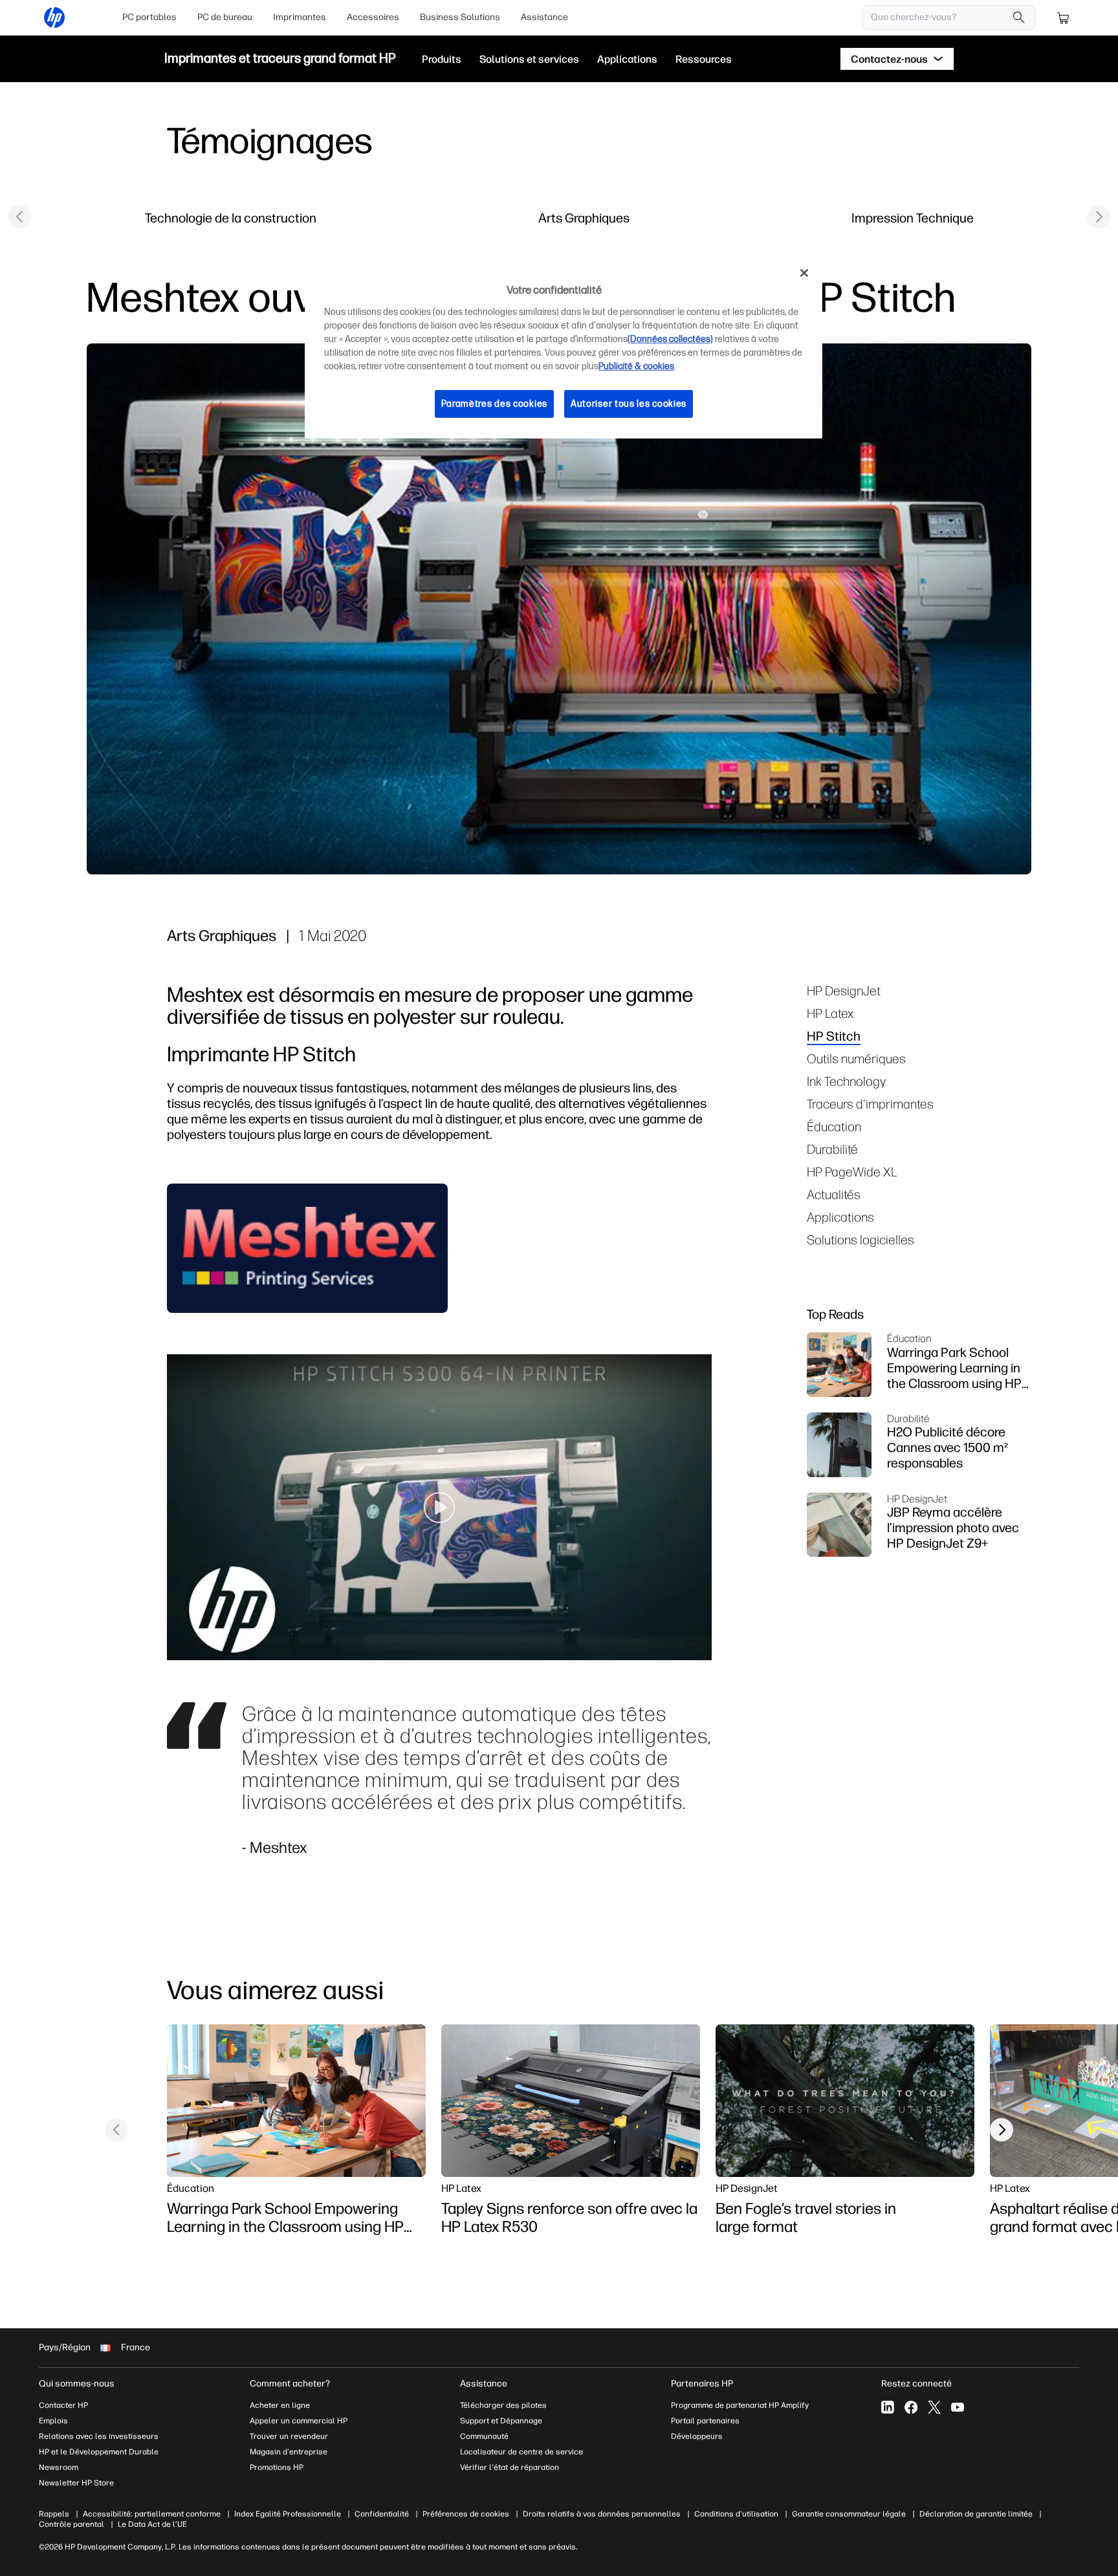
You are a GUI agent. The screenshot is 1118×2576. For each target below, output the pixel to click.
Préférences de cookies (466, 2514)
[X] (934, 2407)
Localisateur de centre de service (521, 2452)
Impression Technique (913, 218)
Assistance (544, 17)
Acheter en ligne (280, 2405)
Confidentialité (382, 2514)
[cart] (1064, 17)
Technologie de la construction (231, 218)
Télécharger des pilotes (503, 2405)
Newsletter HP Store (76, 2483)
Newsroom (59, 2467)
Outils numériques (856, 1058)
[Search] (1019, 17)
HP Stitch (834, 1036)
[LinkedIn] (888, 2407)
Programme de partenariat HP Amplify (740, 2405)
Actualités (834, 1194)
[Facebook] (911, 2407)
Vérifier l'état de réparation (510, 2467)
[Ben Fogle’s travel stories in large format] (845, 2101)
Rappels (54, 2514)
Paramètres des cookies (494, 404)
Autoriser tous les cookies (629, 404)
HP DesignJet (844, 990)
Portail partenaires (705, 2421)
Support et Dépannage (501, 2421)
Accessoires (373, 17)
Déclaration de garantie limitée (976, 2514)
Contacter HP (63, 2405)
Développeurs (698, 2436)
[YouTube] (958, 2407)
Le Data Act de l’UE (152, 2524)
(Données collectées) (670, 339)
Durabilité (832, 1149)
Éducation (834, 1126)
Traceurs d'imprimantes (870, 1104)
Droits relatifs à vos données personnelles (602, 2514)
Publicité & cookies (636, 366)
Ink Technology (846, 1081)
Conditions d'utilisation (736, 2514)
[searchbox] (939, 17)
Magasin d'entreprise (290, 2452)
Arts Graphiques (584, 218)
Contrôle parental (71, 2524)
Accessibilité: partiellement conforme (152, 2514)
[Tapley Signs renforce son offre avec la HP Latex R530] (571, 2101)
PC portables (149, 17)
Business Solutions (460, 17)
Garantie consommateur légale (849, 2514)
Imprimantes (300, 17)
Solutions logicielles (860, 1239)
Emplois (53, 2421)
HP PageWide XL (852, 1172)
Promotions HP (277, 2467)
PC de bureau (225, 17)
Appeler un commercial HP (299, 2421)
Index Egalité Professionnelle (288, 2514)
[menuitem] (149, 17)
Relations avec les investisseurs (99, 2436)
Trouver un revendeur (289, 2436)
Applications (840, 1217)
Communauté (484, 2436)
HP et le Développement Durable (99, 2452)
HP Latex (830, 1013)
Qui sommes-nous (77, 2384)
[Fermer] (804, 273)
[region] (564, 348)
